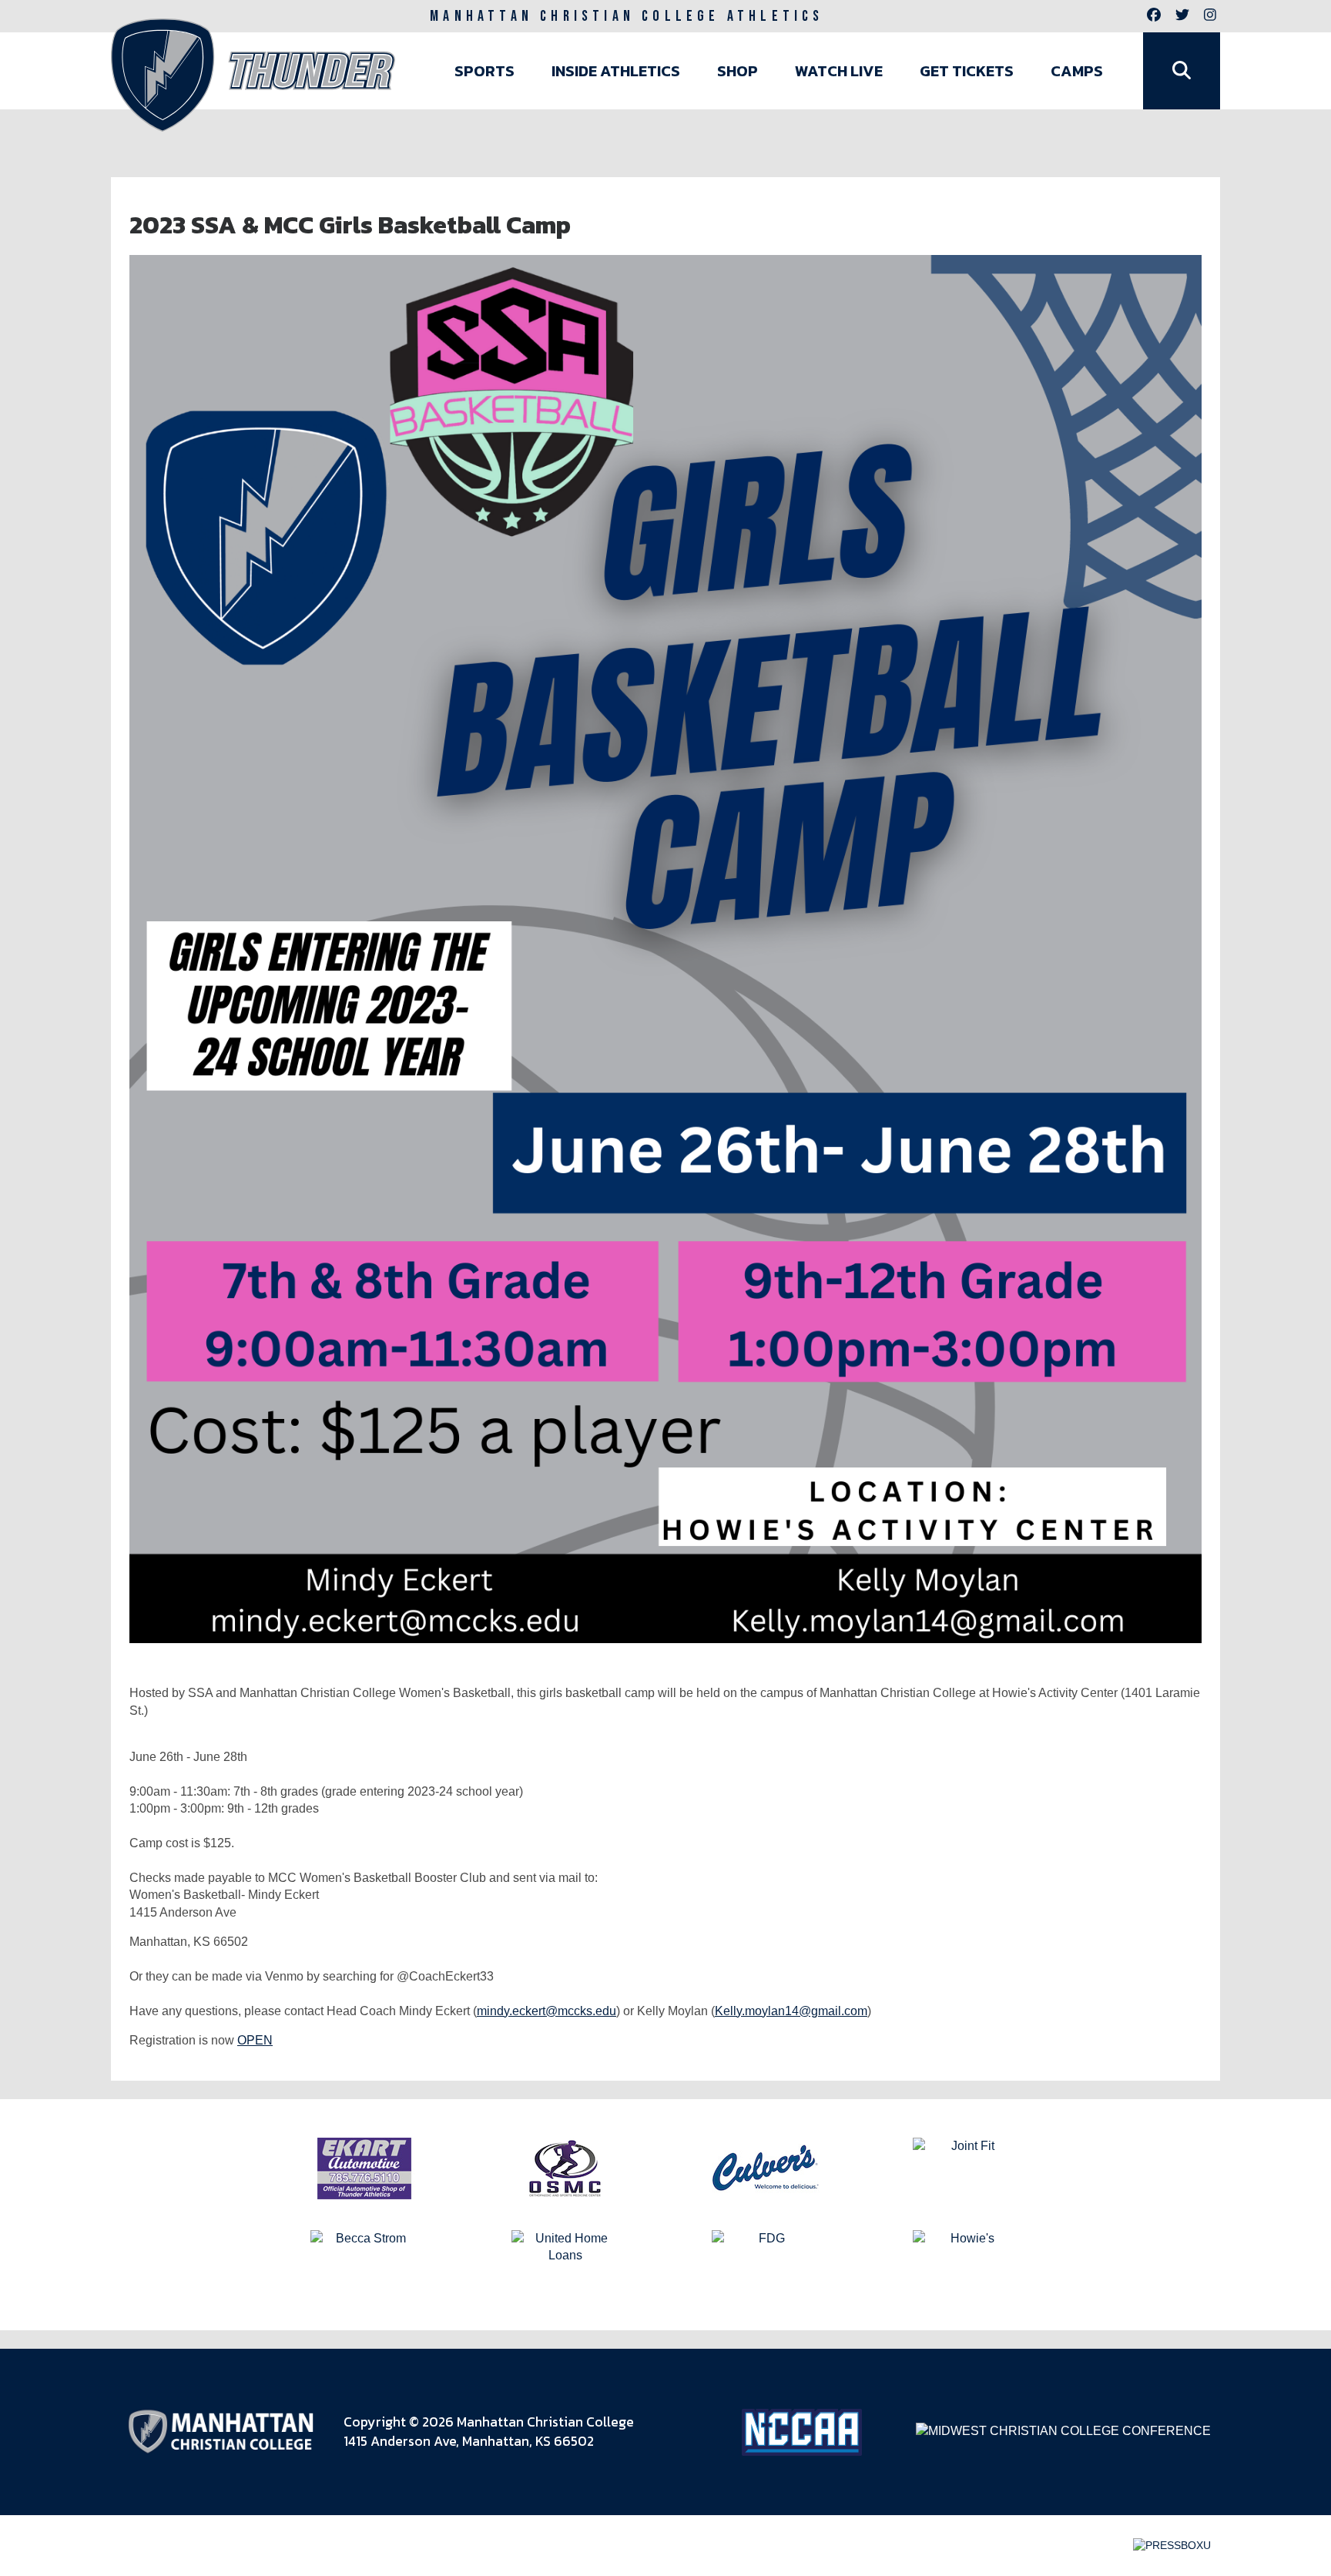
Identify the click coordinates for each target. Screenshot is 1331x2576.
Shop (738, 71)
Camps (1077, 71)
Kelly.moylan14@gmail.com (791, 2011)
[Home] (253, 75)
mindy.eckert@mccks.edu (546, 2011)
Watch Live (839, 71)
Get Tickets (967, 71)
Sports (484, 71)
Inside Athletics (616, 71)
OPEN (255, 2040)
